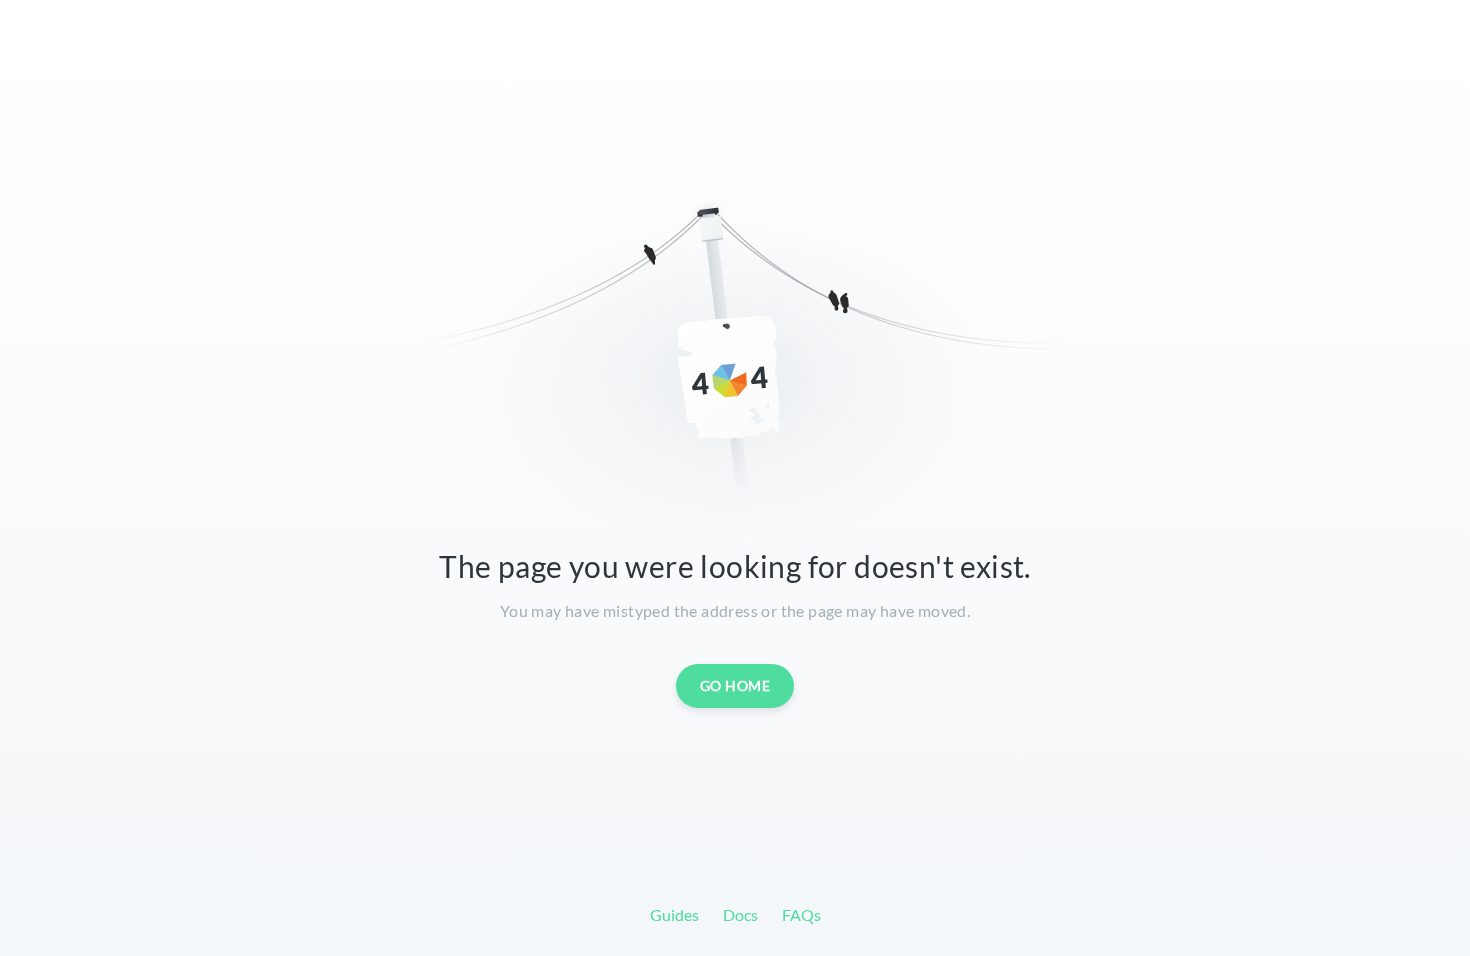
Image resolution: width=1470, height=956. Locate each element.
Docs (740, 914)
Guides (674, 914)
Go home (735, 685)
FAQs (801, 914)
